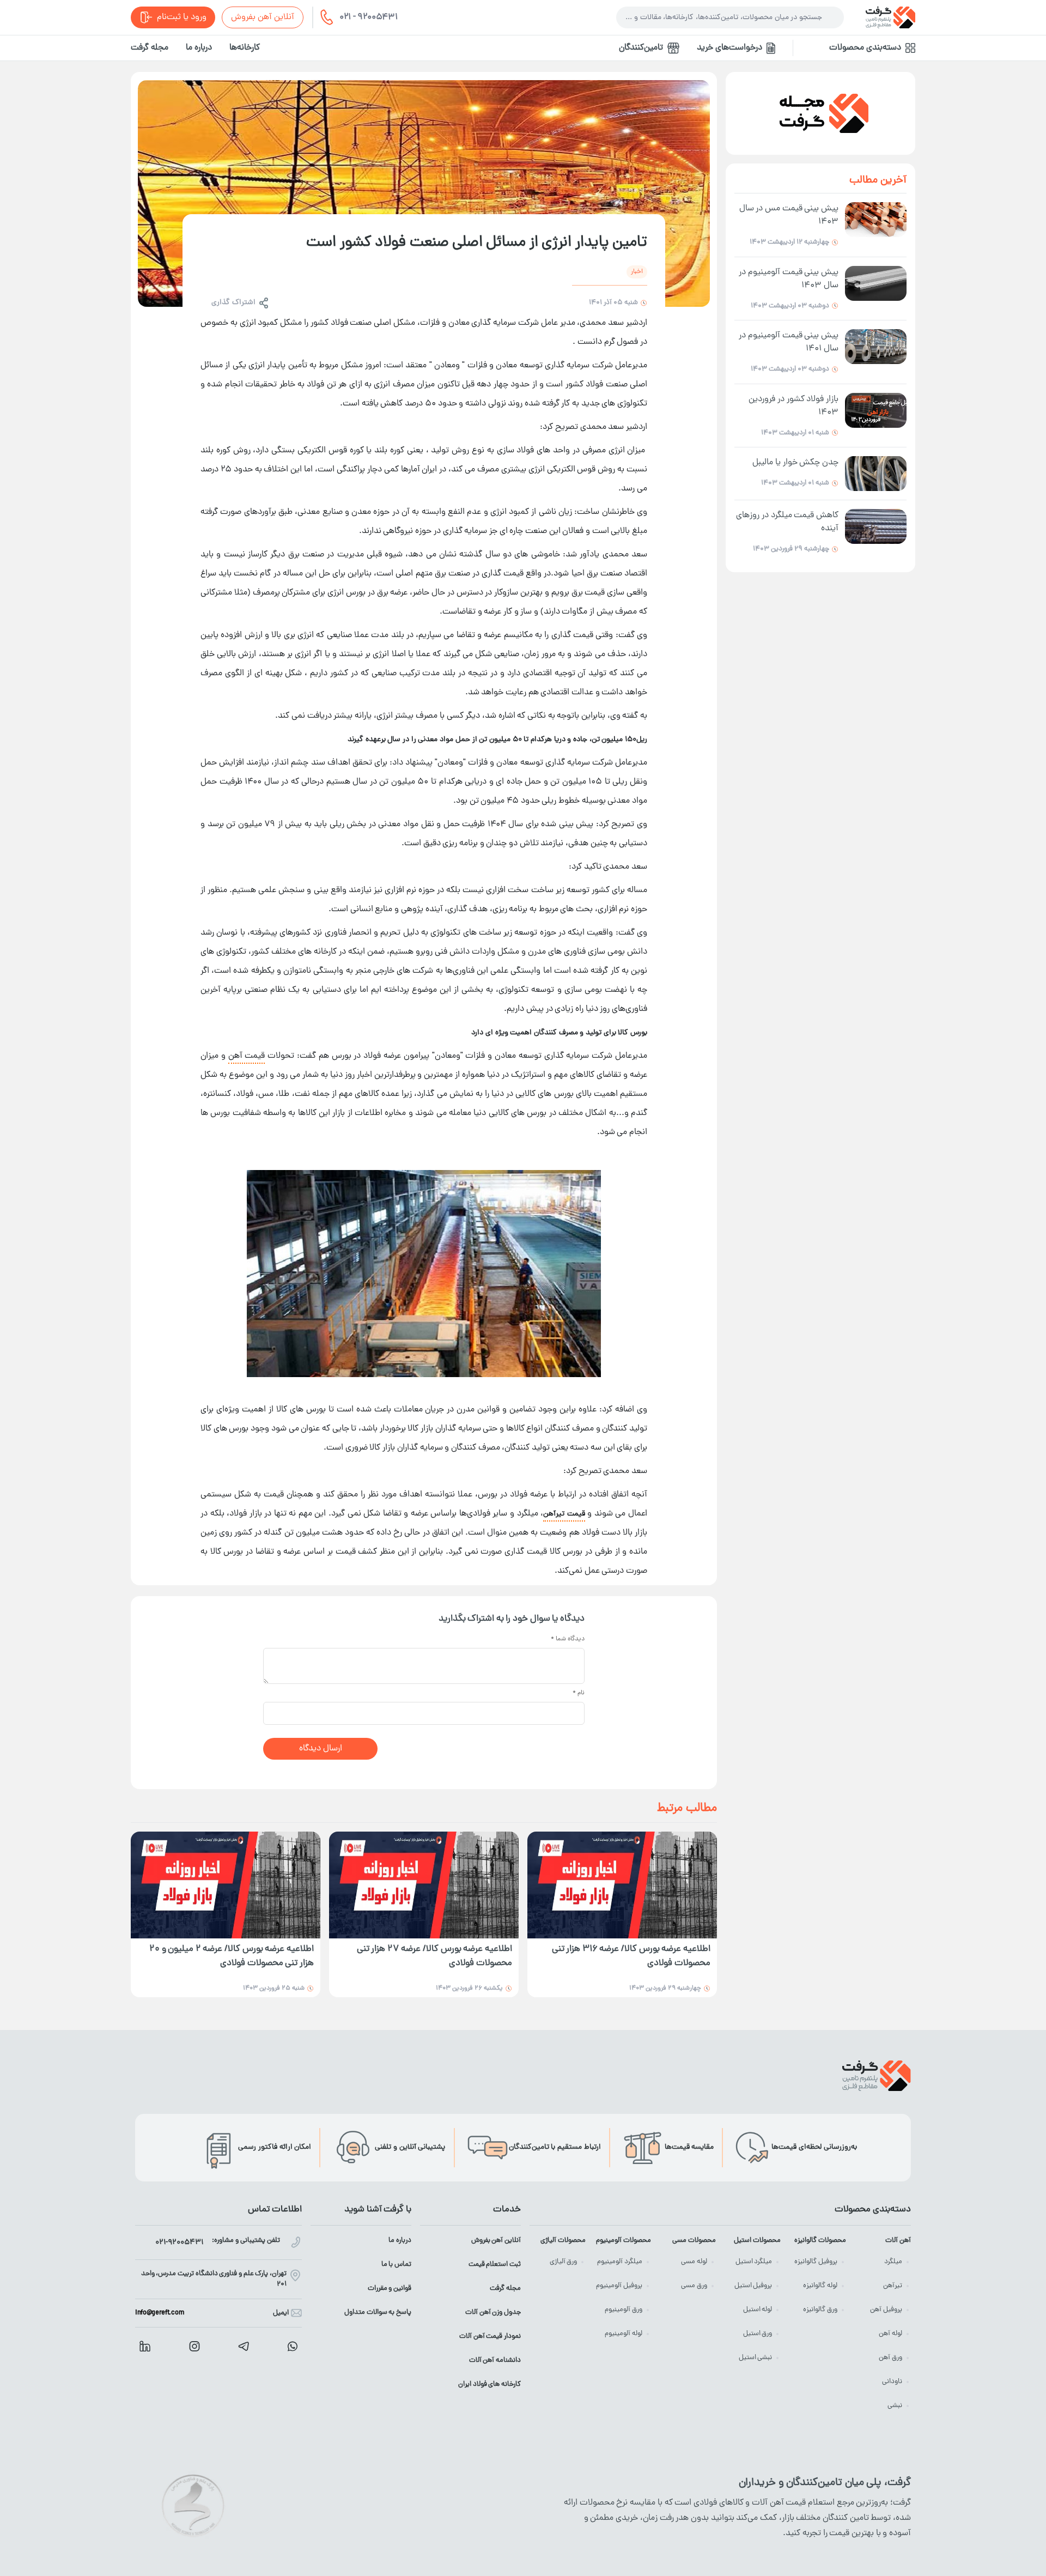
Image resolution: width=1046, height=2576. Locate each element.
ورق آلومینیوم (624, 2310)
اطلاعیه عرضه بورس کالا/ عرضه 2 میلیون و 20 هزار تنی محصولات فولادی (232, 1957)
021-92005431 (179, 2243)
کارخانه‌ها (245, 48)
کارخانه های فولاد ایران (489, 2384)
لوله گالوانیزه (820, 2286)
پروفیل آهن (886, 2310)
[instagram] (194, 2346)
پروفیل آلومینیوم (619, 2286)
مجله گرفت (150, 48)
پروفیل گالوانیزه (816, 2262)
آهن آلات (898, 2241)
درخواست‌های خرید (729, 48)
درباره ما (199, 48)
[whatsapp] (293, 2346)
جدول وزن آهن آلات (493, 2313)
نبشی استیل (756, 2358)
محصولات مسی (694, 2241)
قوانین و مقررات (390, 2289)
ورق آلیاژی (564, 2262)
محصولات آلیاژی (563, 2241)
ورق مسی (694, 2286)
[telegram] (244, 2346)
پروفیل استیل (753, 2286)
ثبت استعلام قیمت (495, 2265)
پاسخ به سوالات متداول (378, 2313)
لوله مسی (694, 2262)
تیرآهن (893, 2286)
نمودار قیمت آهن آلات (490, 2336)
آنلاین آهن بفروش (263, 17)
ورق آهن (890, 2358)
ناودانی (892, 2382)
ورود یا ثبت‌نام (182, 17)
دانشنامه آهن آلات (495, 2360)
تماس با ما (396, 2265)
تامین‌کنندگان (641, 48)
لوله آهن (890, 2334)
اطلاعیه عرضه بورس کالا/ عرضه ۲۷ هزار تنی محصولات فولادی (434, 1957)
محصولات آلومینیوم (623, 2241)
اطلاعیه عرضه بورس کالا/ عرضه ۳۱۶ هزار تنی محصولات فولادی (631, 1957)
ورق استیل (758, 2334)
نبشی (895, 2406)
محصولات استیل (757, 2241)
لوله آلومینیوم (624, 2334)
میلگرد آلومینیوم (620, 2262)
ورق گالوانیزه (820, 2310)
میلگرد (893, 2262)
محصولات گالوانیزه (820, 2241)
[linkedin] (145, 2346)
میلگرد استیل (754, 2262)
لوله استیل (758, 2310)
